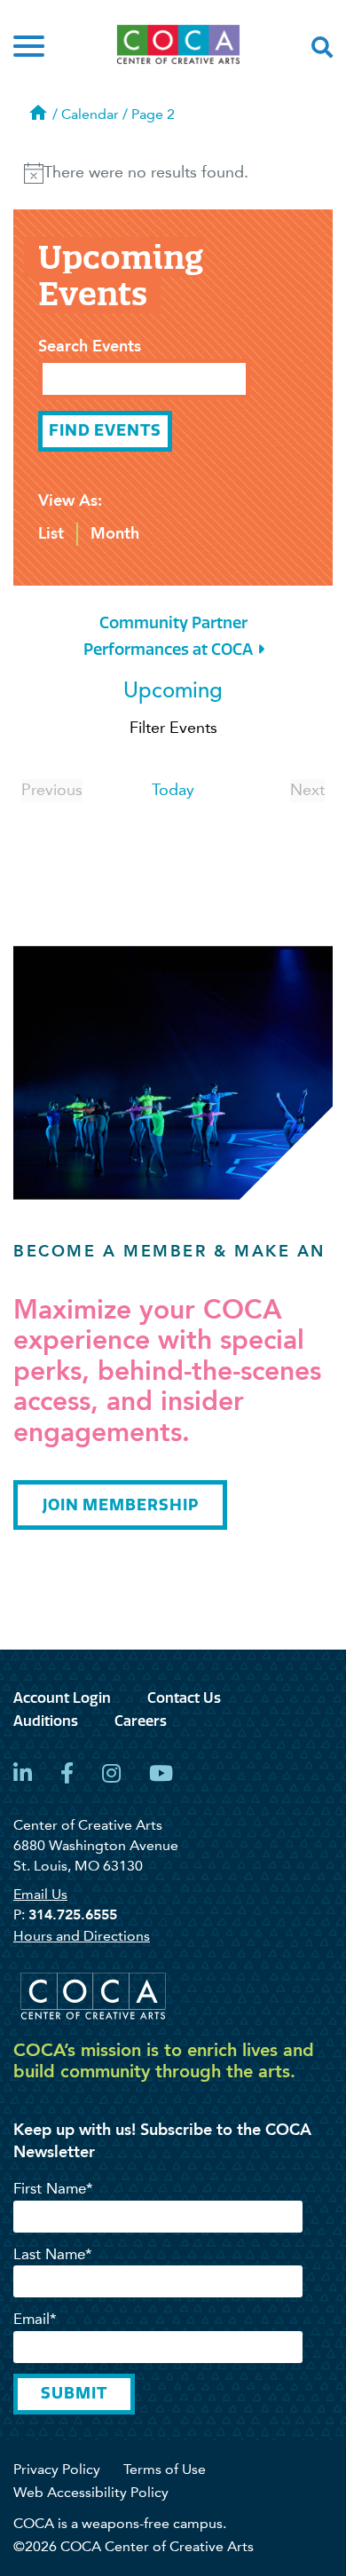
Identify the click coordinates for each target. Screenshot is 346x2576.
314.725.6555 (73, 1914)
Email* (35, 2319)
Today (173, 790)
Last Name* (53, 2254)
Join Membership (121, 1505)
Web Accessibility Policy (91, 2492)
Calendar (90, 114)
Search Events (90, 346)
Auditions (46, 1721)
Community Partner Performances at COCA (168, 636)
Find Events (105, 430)
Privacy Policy (57, 2469)
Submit (74, 2393)
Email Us (40, 1894)
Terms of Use (165, 2469)
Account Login (62, 1698)
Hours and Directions (82, 1936)
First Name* (53, 2188)
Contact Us (184, 1698)
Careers (141, 1721)
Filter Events (173, 728)
